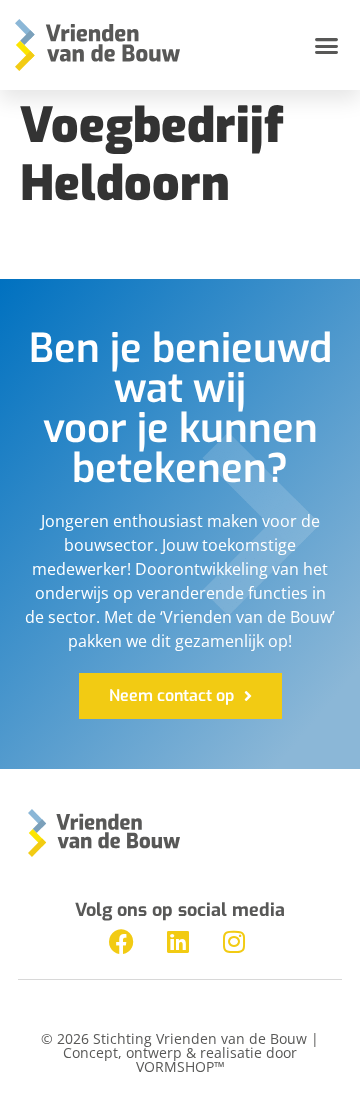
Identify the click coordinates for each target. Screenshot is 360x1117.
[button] (327, 45)
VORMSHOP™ (180, 1066)
